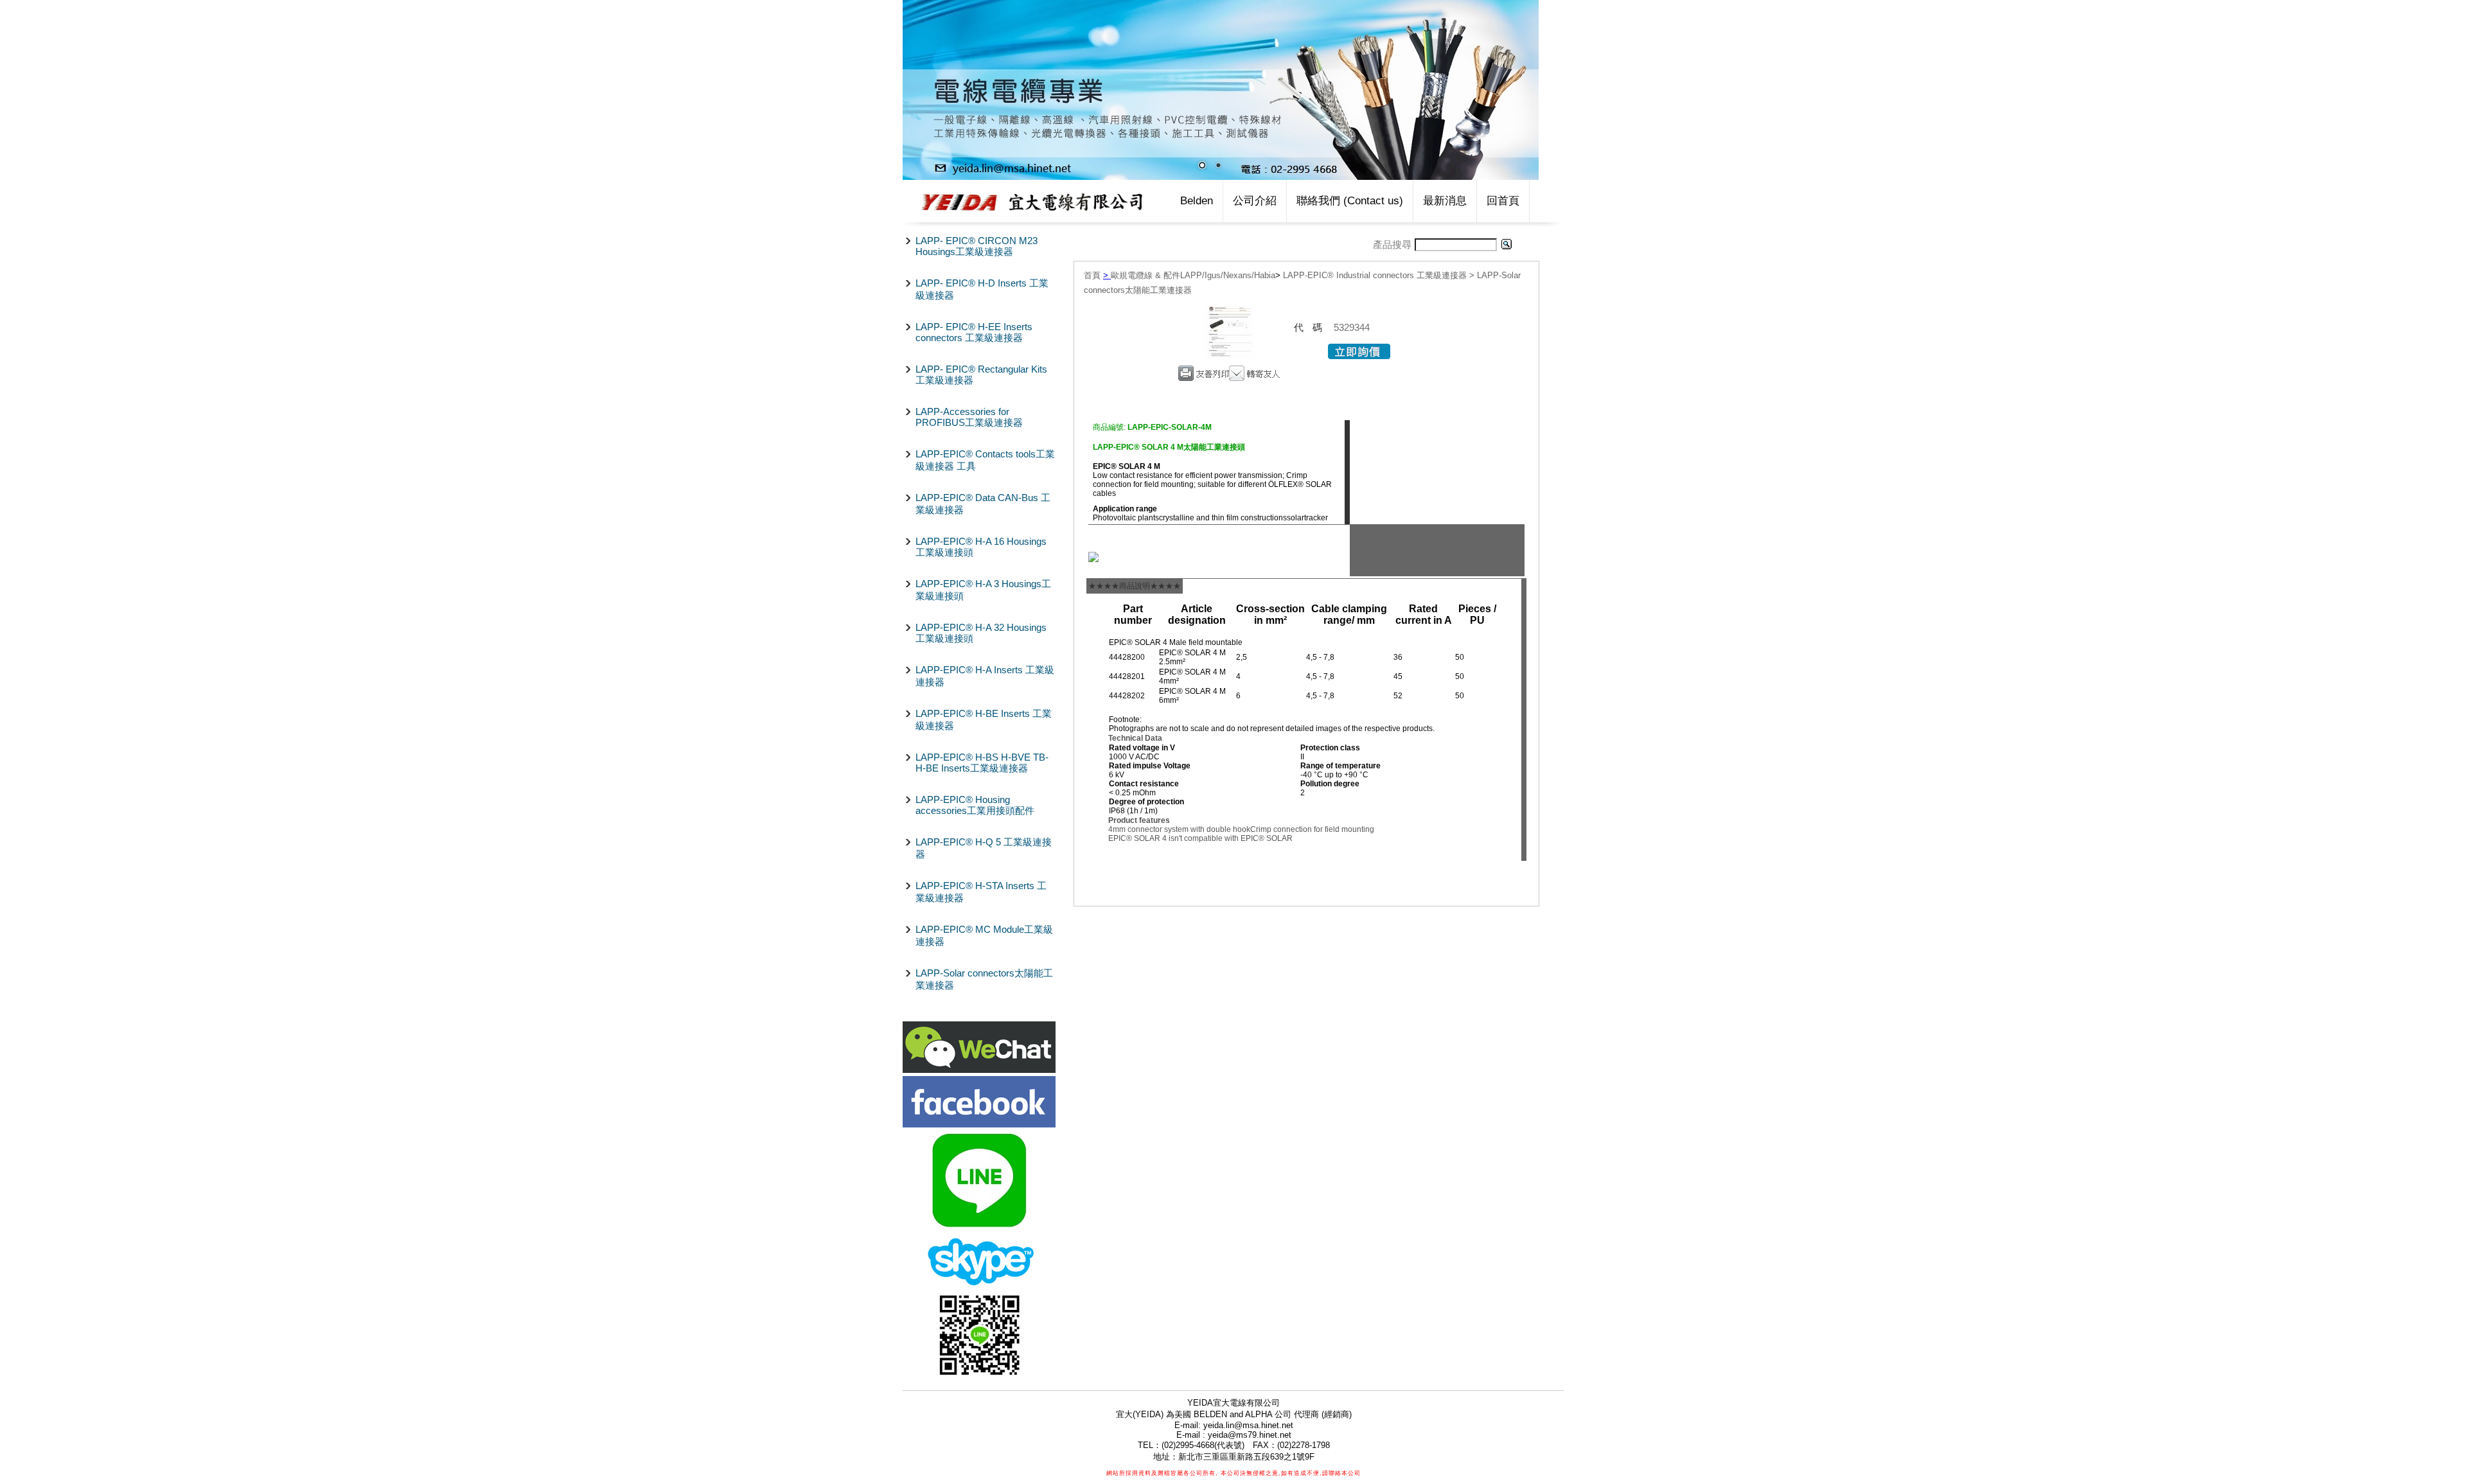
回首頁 (1503, 201)
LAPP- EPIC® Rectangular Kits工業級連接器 (981, 375)
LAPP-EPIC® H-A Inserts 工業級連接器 (985, 676)
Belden (1197, 201)
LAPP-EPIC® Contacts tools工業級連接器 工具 (985, 460)
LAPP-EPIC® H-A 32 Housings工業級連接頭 (981, 633)
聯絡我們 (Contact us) (1350, 201)
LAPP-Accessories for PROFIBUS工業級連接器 (969, 417)
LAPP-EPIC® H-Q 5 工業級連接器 (984, 848)
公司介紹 (1255, 201)
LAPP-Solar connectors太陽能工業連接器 (984, 979)
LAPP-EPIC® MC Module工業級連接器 (984, 935)
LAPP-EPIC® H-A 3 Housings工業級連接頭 (983, 590)
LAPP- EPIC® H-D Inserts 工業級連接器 (982, 289)
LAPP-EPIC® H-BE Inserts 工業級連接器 (984, 720)
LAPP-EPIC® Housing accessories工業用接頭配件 (975, 805)
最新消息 (1445, 201)
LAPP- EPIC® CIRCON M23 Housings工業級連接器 (977, 246)
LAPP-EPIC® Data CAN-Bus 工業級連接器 (983, 504)
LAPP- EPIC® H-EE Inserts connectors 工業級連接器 (974, 332)
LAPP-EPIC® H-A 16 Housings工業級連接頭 (981, 547)
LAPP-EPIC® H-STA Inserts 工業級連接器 (981, 892)
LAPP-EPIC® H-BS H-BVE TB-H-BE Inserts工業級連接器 (982, 763)
